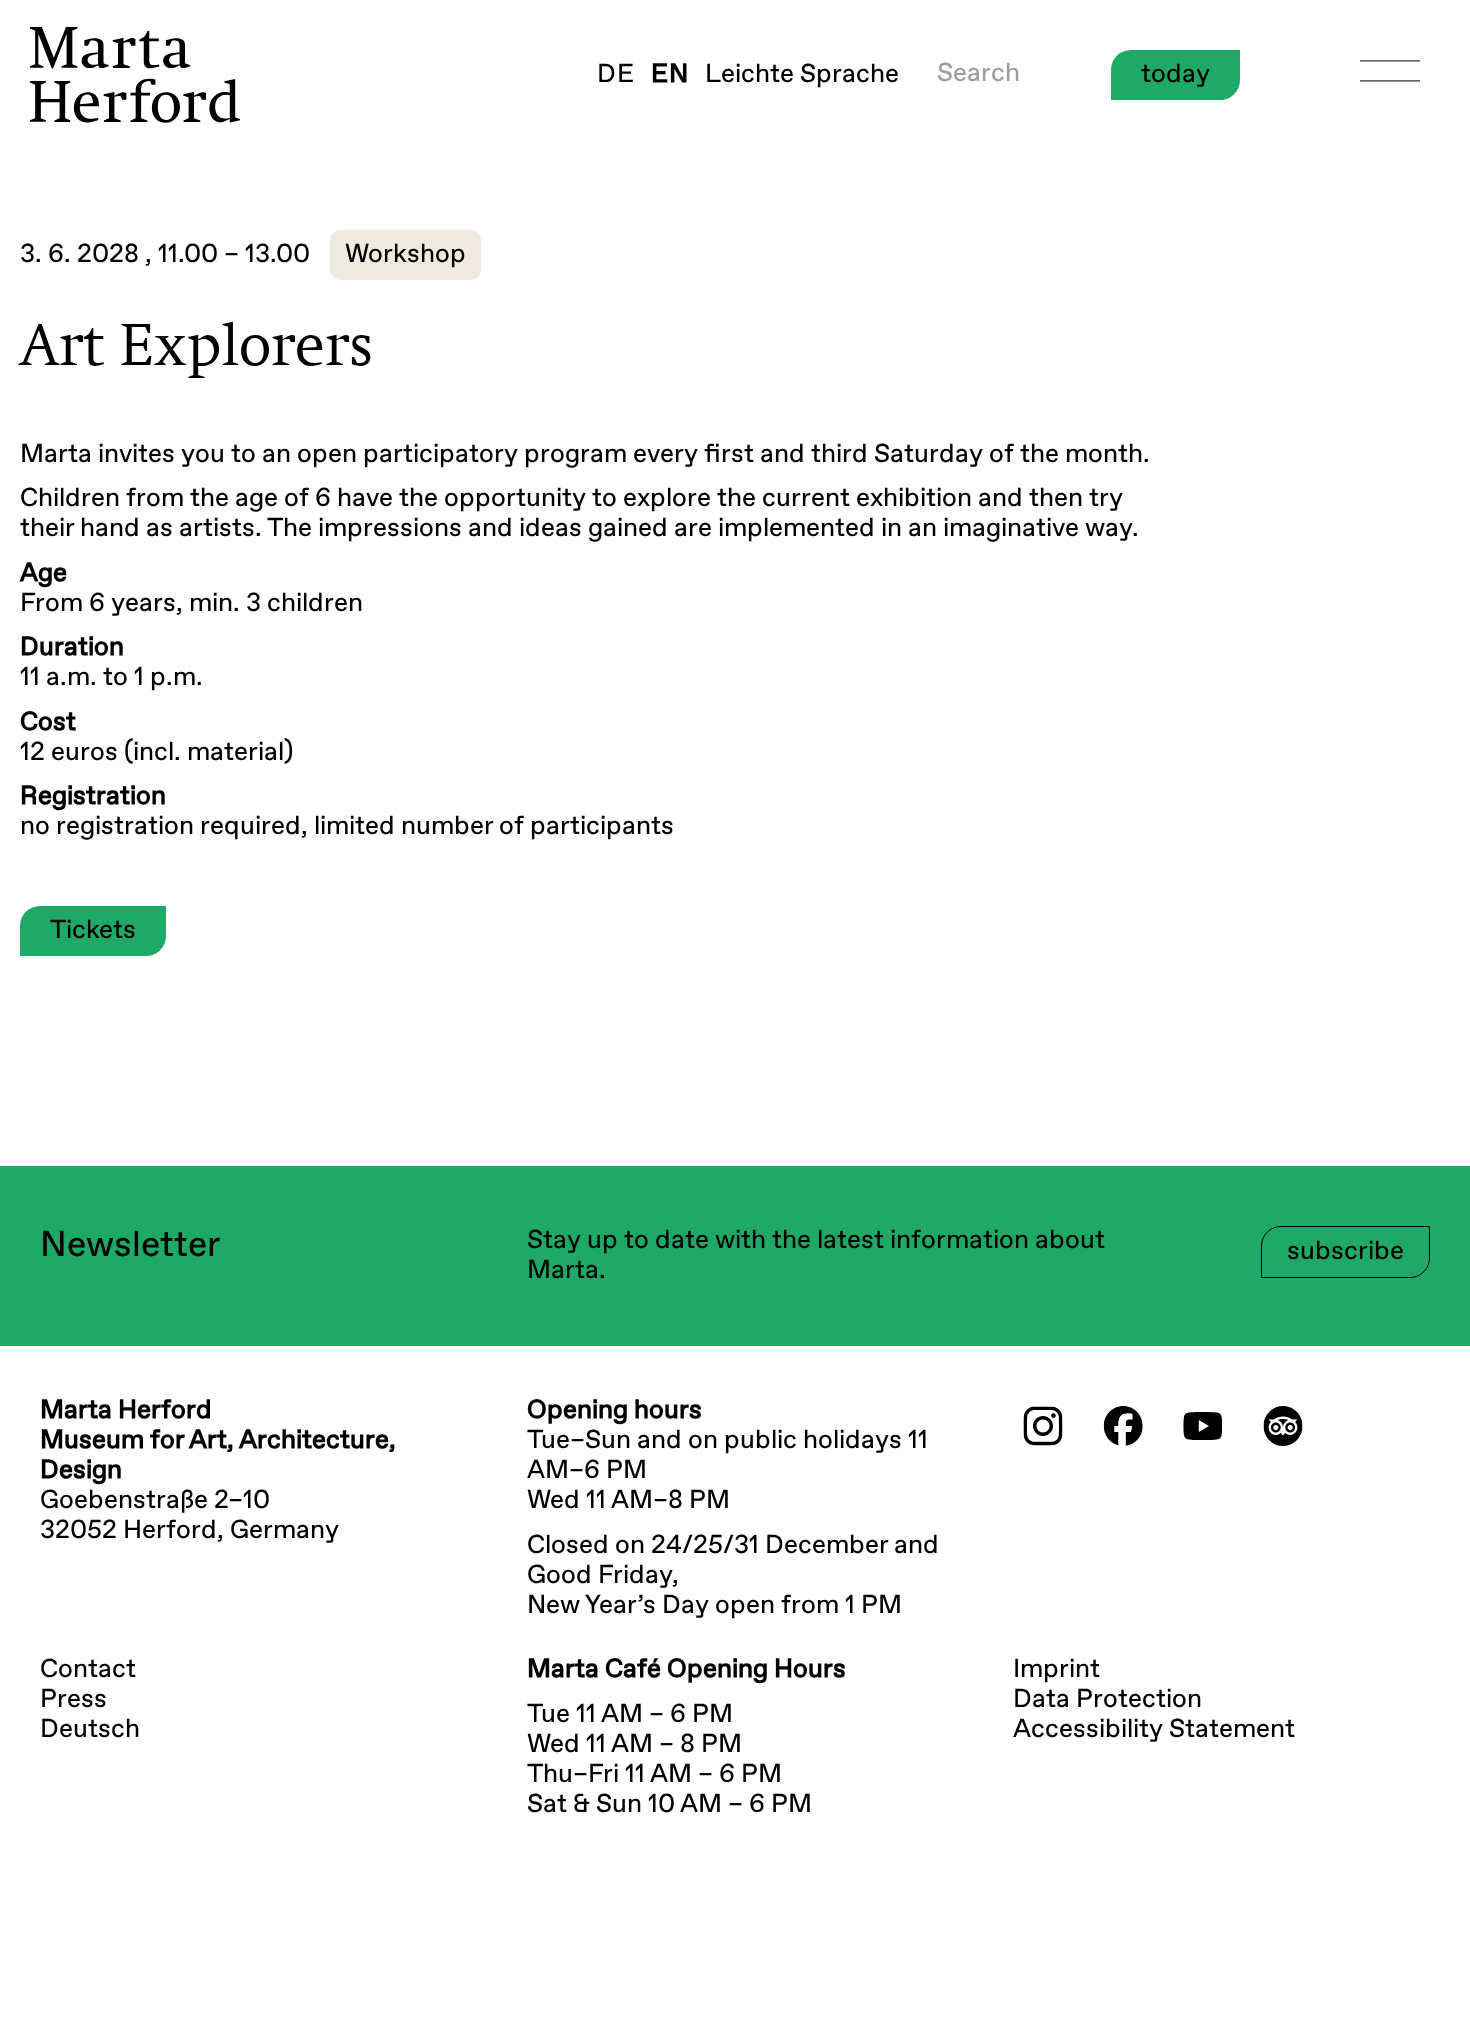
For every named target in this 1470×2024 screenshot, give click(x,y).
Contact (88, 1670)
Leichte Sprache (802, 75)
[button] (405, 255)
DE (616, 75)
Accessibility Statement (1154, 1730)
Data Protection (1107, 1700)
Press (73, 1700)
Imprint (1056, 1670)
